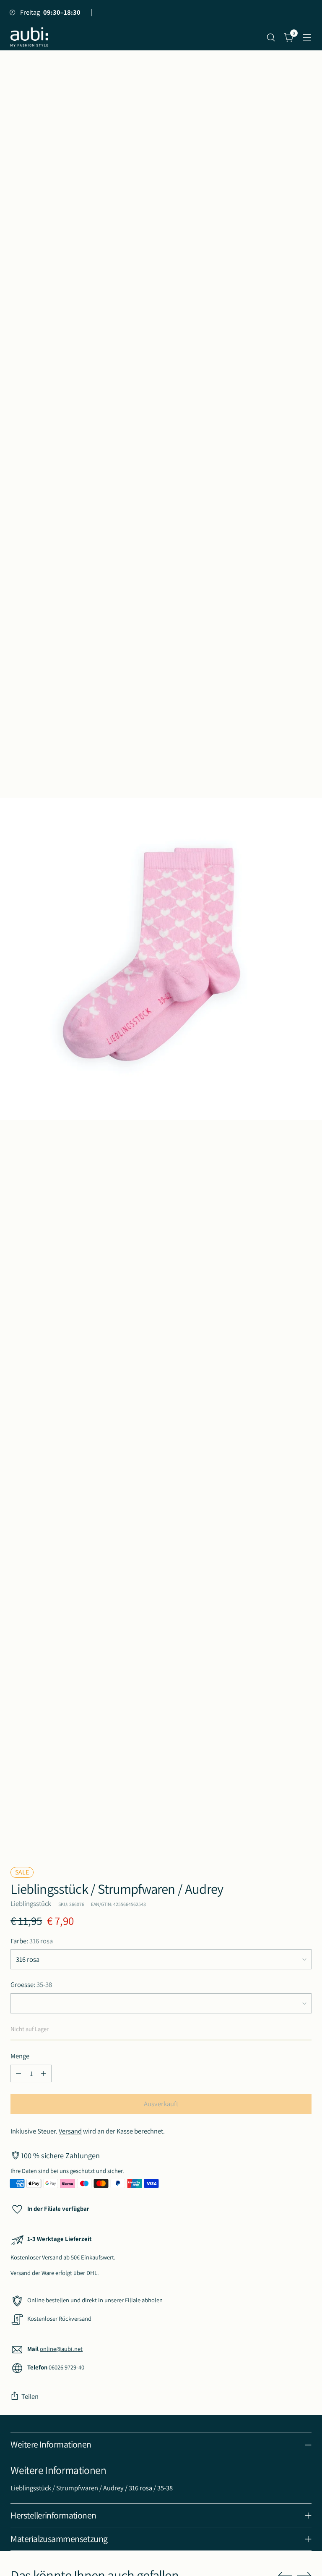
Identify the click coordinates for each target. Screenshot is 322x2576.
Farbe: (32, 1941)
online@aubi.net (61, 2349)
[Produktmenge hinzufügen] (44, 2073)
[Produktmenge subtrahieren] (18, 2073)
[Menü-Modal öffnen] (307, 37)
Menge (20, 2056)
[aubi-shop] (29, 37)
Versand (70, 2131)
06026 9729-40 (66, 2367)
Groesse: (31, 1984)
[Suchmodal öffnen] (271, 37)
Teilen (30, 2396)
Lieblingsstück (31, 1903)
